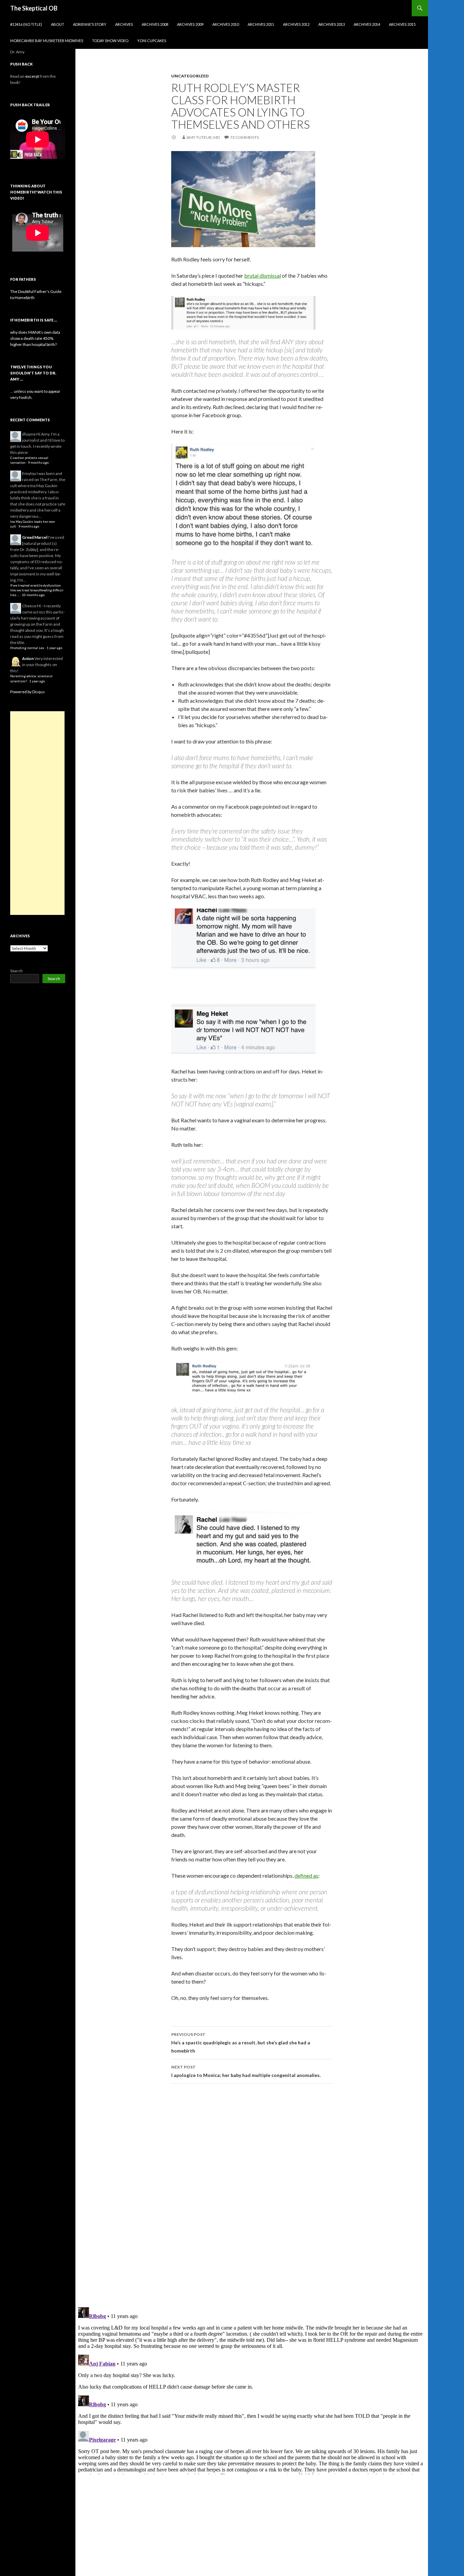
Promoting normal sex (27, 648)
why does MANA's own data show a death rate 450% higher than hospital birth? (35, 338)
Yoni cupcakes (152, 41)
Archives (124, 24)
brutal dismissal (263, 275)
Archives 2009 (190, 24)
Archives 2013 (332, 24)
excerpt (32, 76)
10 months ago (33, 595)
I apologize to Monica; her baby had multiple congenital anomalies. (246, 2071)
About (58, 24)
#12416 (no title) (26, 24)
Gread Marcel (35, 537)
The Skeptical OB (34, 8)
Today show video (110, 41)
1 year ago (54, 648)
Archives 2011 (261, 24)
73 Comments (244, 137)
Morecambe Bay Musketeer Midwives (47, 41)
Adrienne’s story (90, 24)
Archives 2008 (155, 24)
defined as (306, 1875)
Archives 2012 (296, 24)
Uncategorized (190, 76)
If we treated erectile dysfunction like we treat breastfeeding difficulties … (37, 590)
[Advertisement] (37, 813)
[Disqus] (252, 2195)
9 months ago (38, 463)
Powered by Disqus (28, 692)
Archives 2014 (367, 24)
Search (16, 971)
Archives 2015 (402, 24)
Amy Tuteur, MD (203, 137)
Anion (28, 658)
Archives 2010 (226, 24)
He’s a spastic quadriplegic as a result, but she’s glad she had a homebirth (241, 2043)
